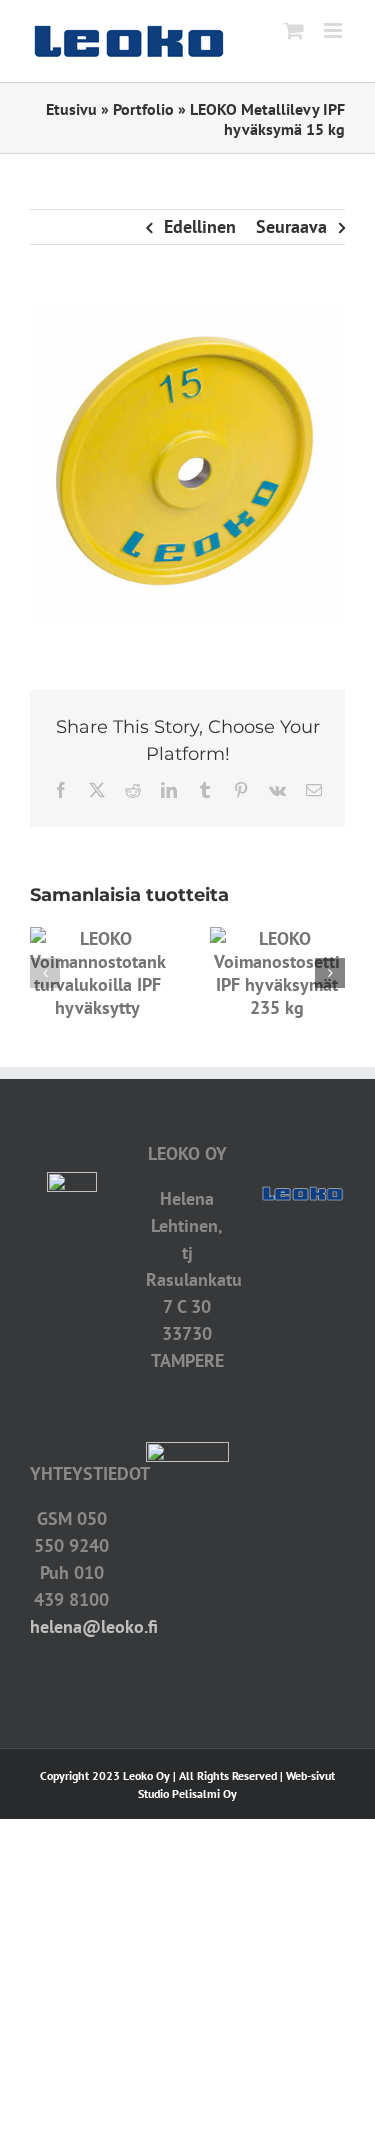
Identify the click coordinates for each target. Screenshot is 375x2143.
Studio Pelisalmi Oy (187, 1793)
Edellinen (200, 226)
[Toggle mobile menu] (334, 30)
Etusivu (71, 109)
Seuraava (291, 226)
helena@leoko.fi (94, 1626)
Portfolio (143, 109)
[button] (45, 973)
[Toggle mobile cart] (294, 30)
